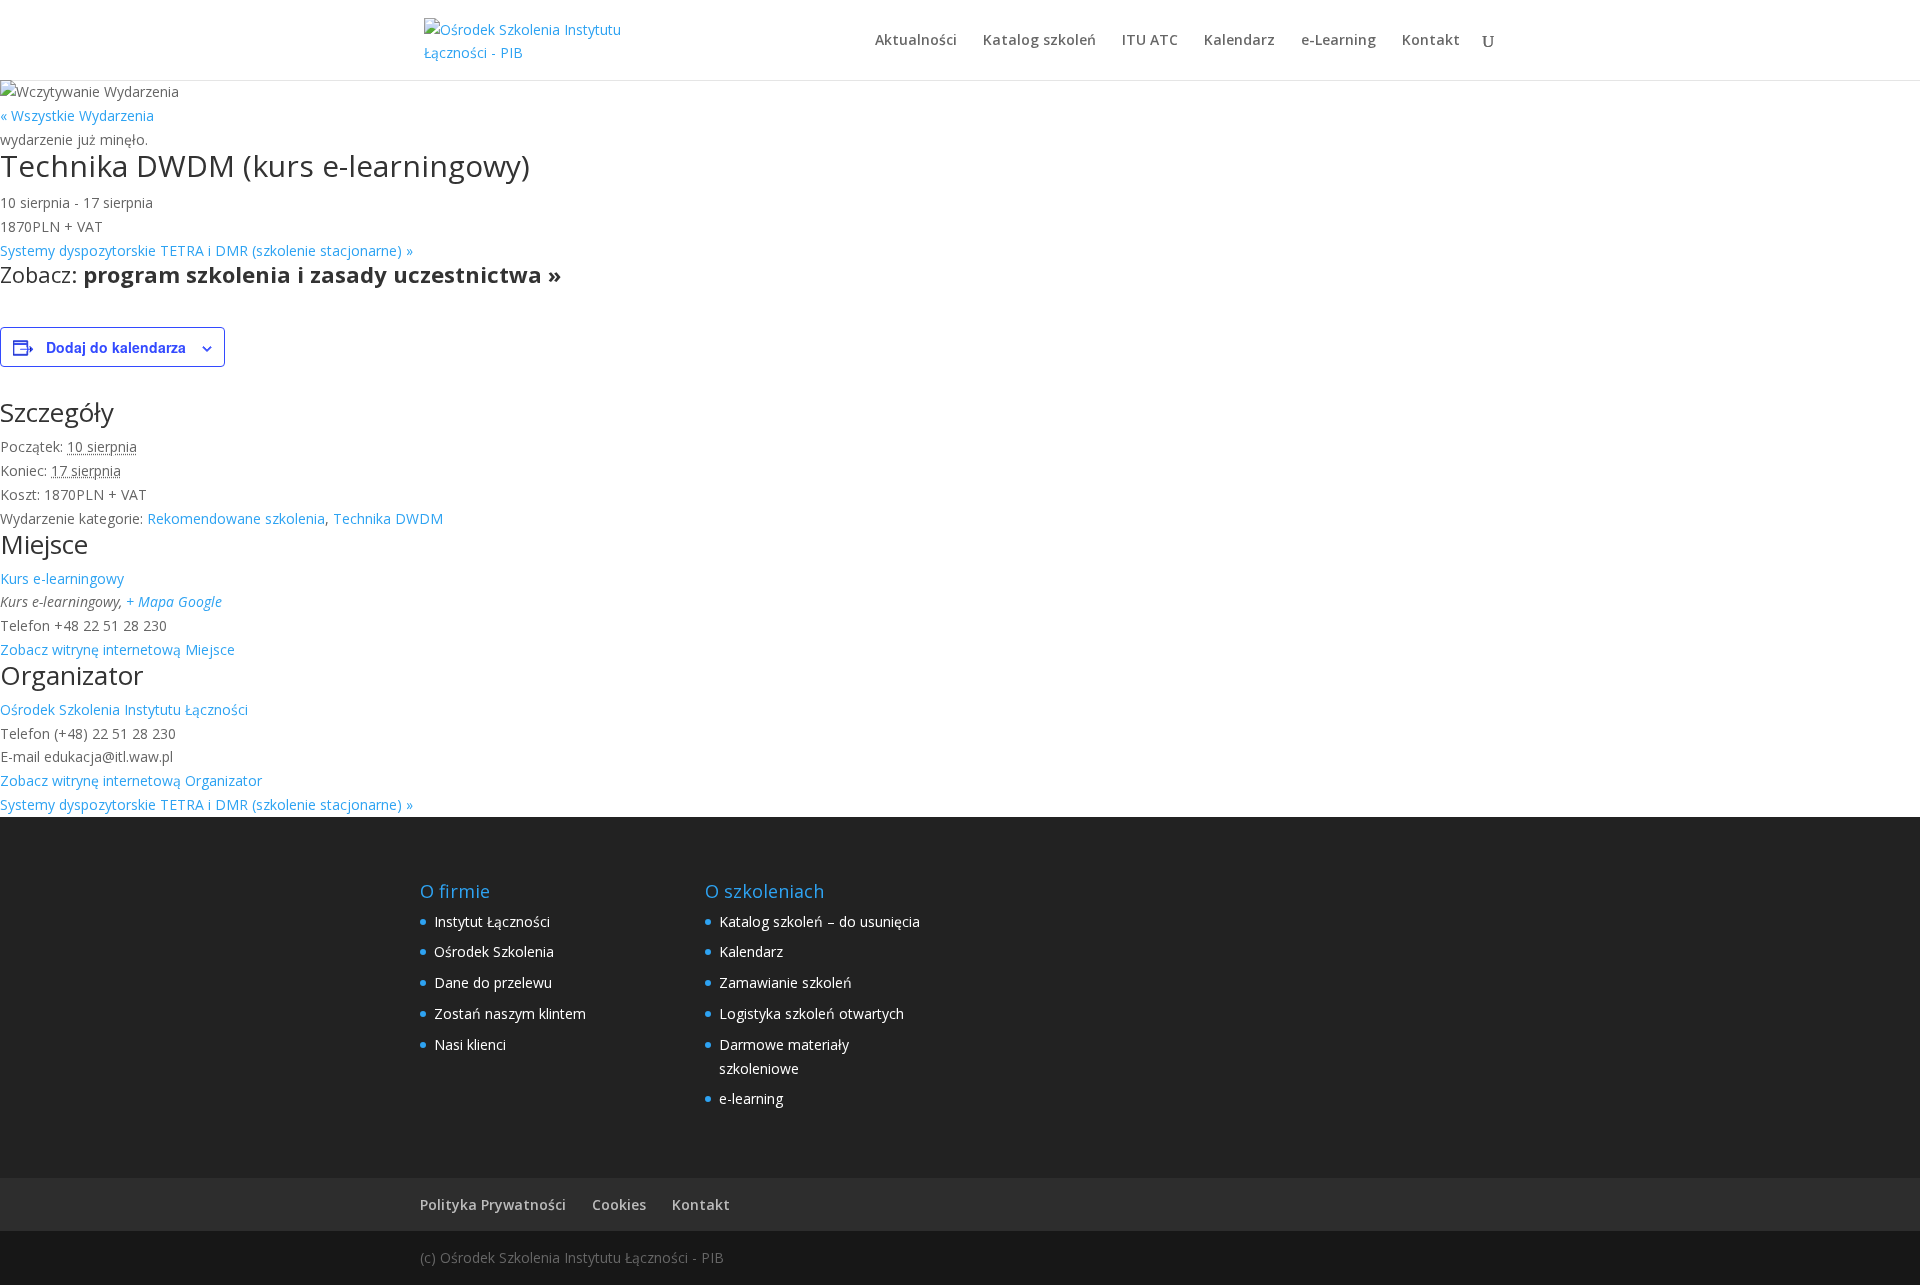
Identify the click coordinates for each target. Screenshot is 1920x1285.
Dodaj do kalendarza (116, 347)
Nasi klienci (470, 1044)
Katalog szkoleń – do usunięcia (819, 921)
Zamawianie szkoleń (785, 982)
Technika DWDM (388, 518)
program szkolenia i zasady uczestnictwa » (322, 274)
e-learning (751, 1098)
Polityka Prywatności (493, 1204)
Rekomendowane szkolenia (236, 518)
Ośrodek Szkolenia (494, 951)
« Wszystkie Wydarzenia (77, 115)
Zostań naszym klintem (510, 1013)
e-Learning (1338, 41)
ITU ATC (1150, 41)
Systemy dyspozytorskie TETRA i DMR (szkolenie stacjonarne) (206, 250)
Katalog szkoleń (1039, 41)
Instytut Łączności (492, 921)
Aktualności (916, 41)
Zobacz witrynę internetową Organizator (131, 780)
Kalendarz (1239, 41)
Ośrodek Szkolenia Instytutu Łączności (124, 709)
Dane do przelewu (493, 982)
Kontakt (1431, 41)
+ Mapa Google (174, 601)
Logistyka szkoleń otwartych (811, 1013)
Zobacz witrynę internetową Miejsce (117, 649)
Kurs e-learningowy (62, 578)
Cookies (619, 1204)
